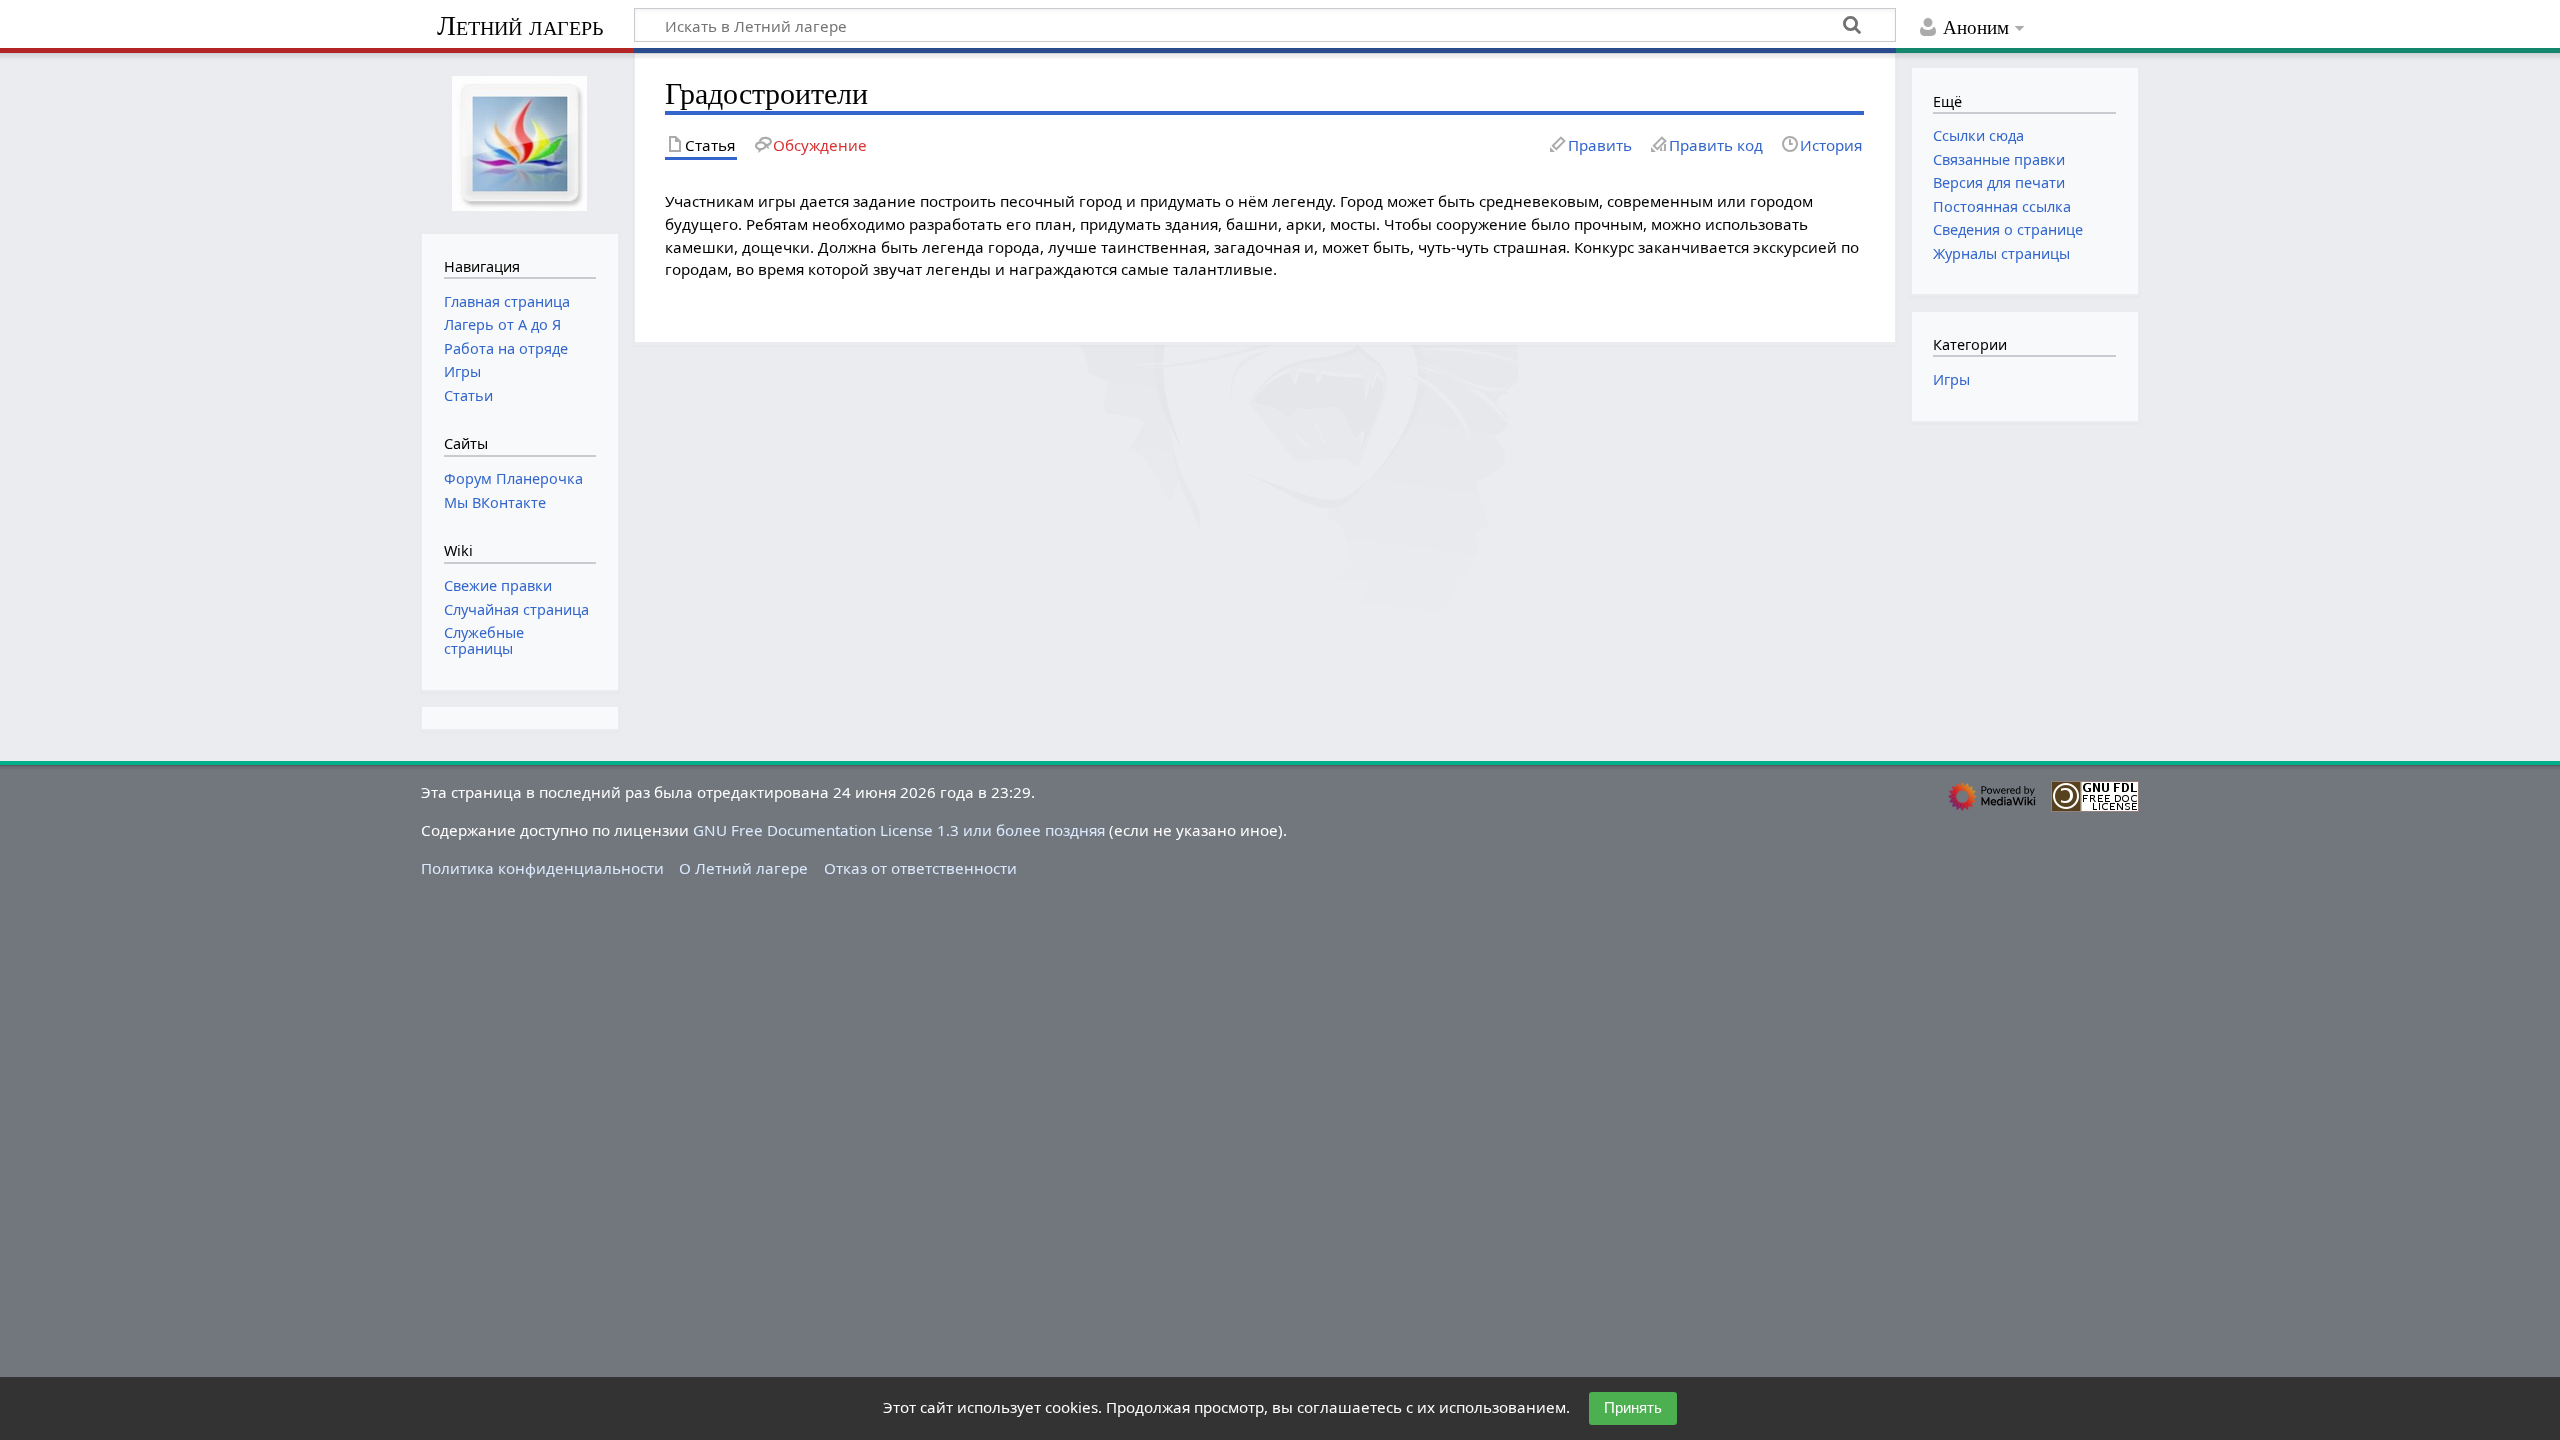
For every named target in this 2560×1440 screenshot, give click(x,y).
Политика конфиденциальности (542, 868)
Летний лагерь (520, 25)
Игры (1951, 379)
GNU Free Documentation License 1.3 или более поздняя (899, 830)
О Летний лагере (743, 868)
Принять (1633, 1407)
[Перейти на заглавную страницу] (520, 141)
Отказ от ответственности (920, 868)
